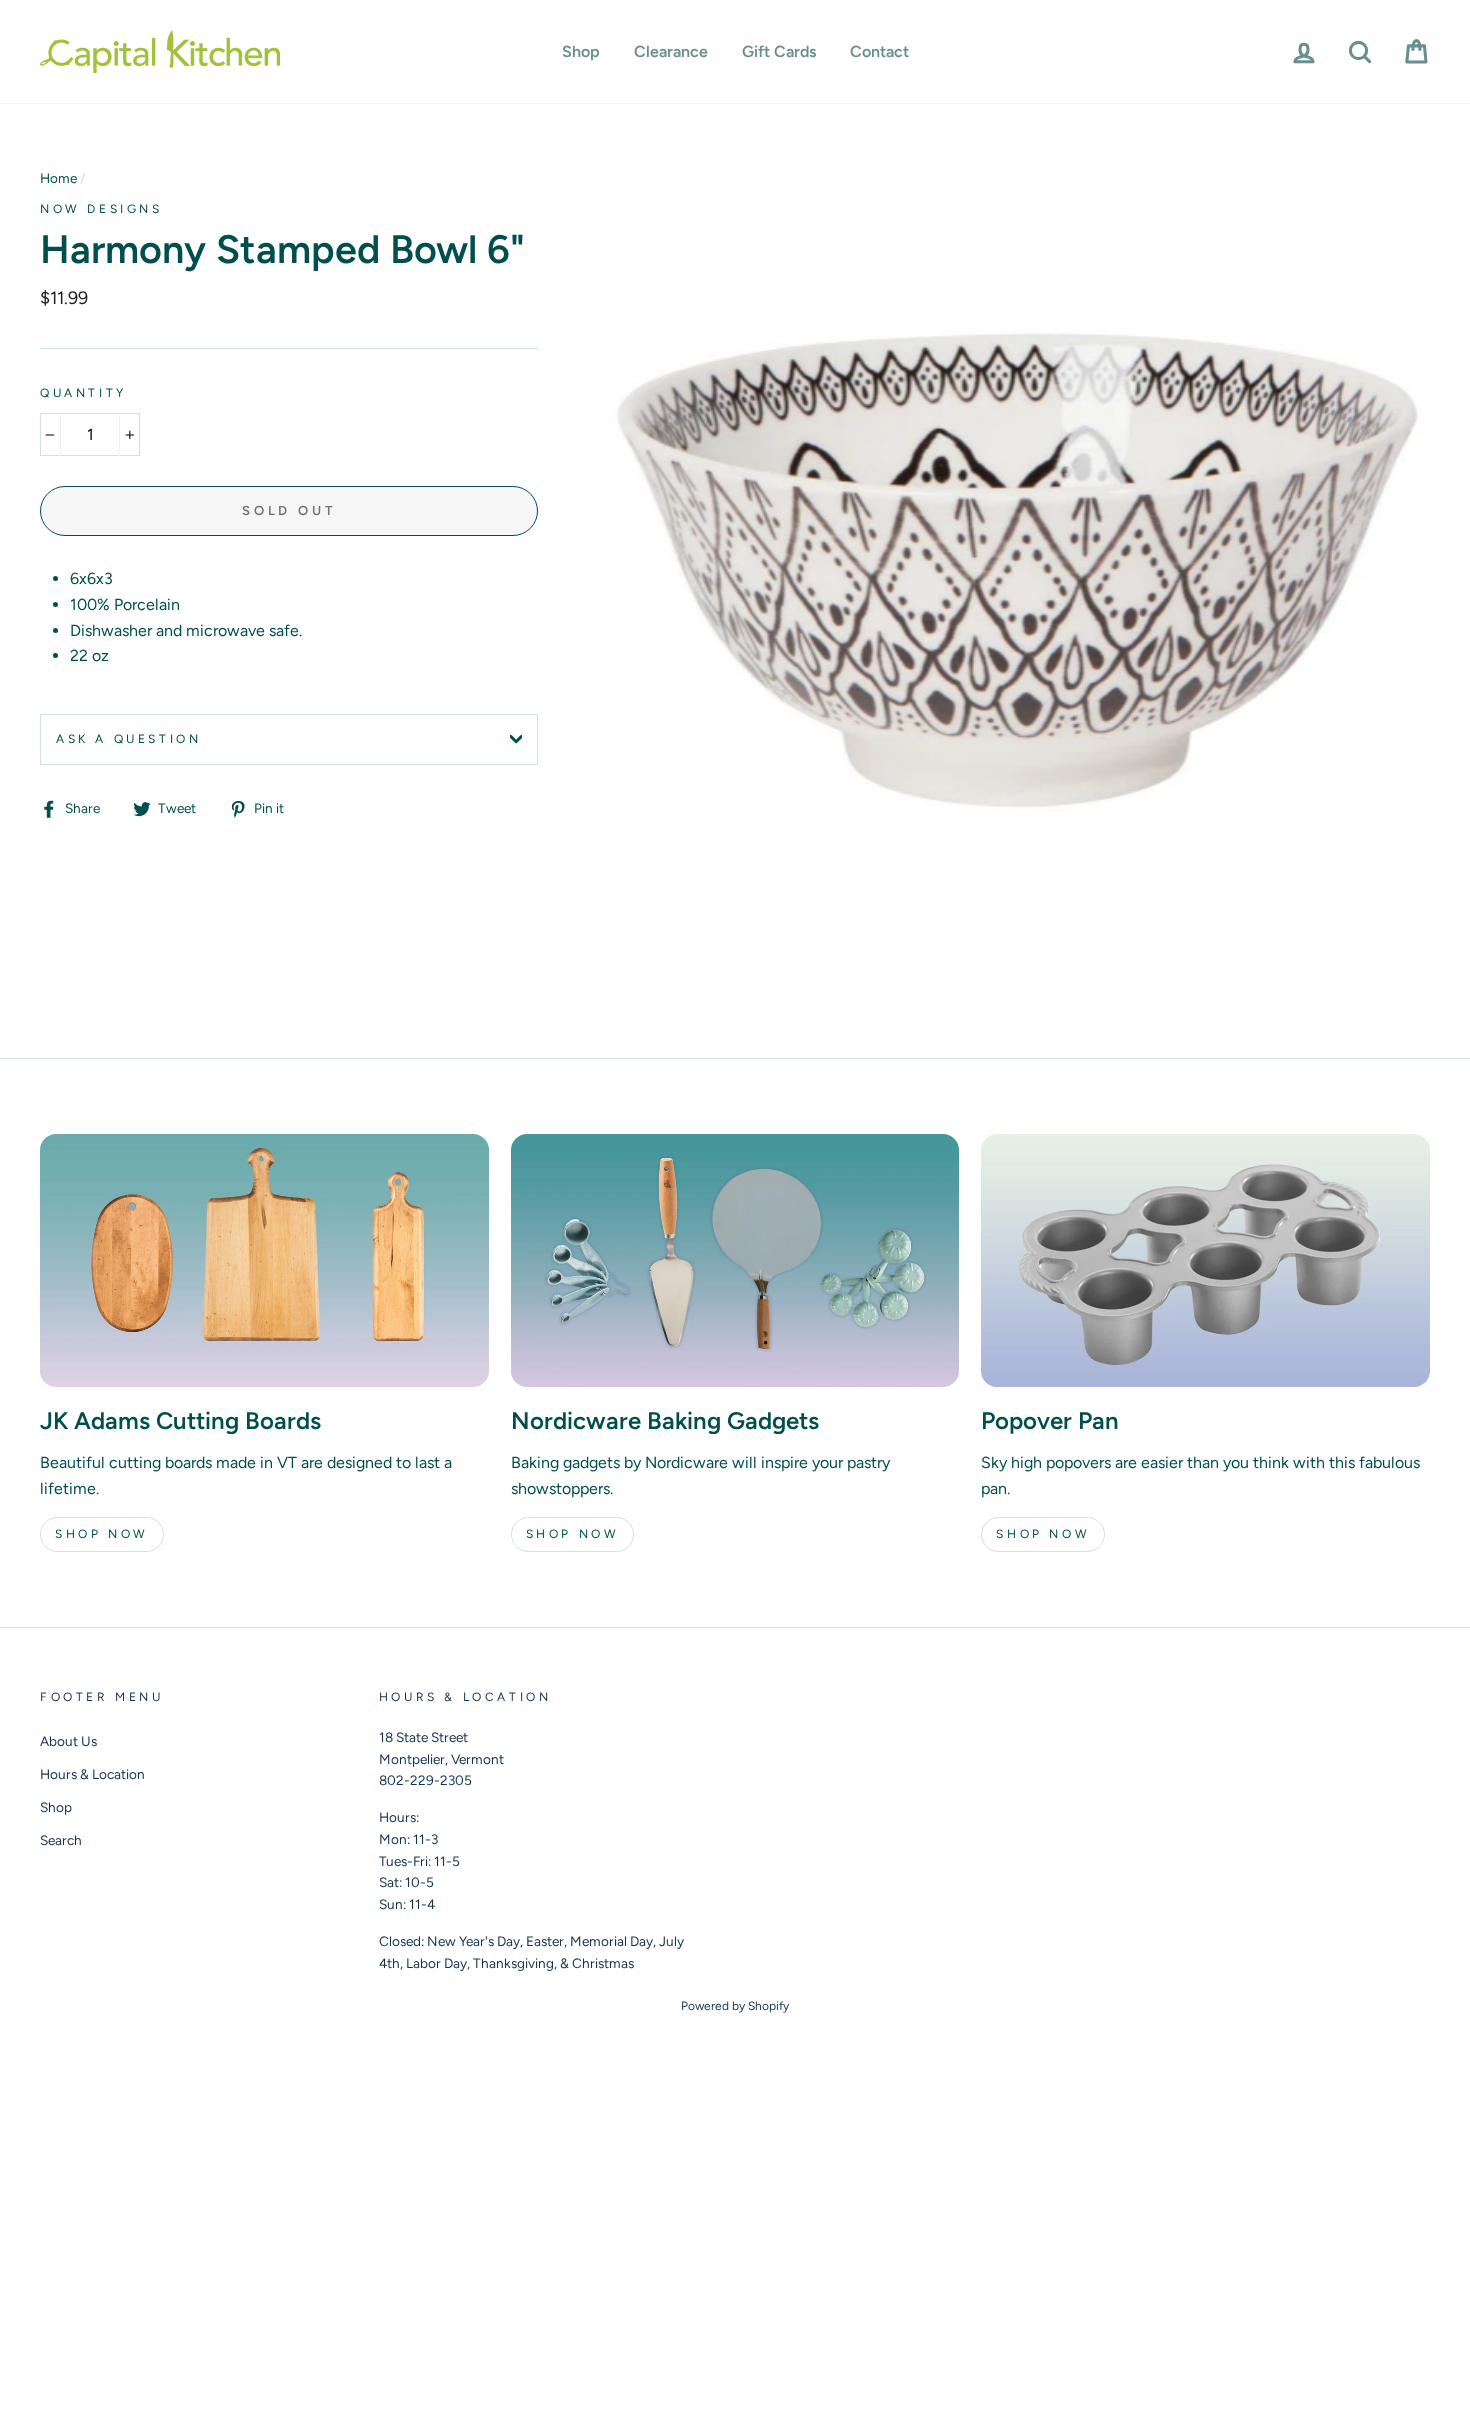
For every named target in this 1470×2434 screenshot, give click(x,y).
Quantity (83, 393)
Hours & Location (92, 1774)
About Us (68, 1741)
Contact (879, 51)
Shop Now (102, 1534)
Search (61, 1840)
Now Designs (101, 209)
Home (58, 178)
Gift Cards (779, 51)
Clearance (671, 51)
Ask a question (128, 739)
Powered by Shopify (735, 2006)
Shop (581, 51)
